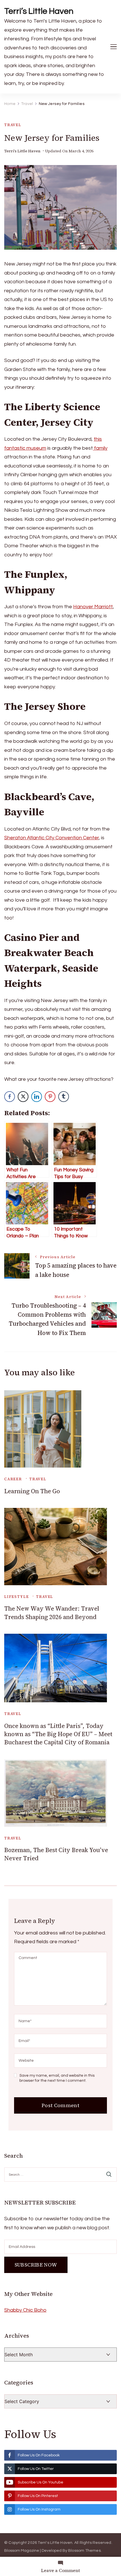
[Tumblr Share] (64, 1097)
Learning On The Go (32, 1491)
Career (13, 1479)
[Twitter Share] (23, 1097)
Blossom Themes (84, 2551)
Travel (13, 125)
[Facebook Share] (10, 1097)
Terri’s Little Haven (39, 11)
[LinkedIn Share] (37, 1097)
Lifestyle (16, 1597)
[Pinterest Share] (50, 1097)
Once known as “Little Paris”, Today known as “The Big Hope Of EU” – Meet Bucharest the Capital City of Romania (58, 1734)
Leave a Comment (60, 2570)
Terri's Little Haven (22, 151)
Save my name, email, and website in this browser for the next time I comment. (57, 2078)
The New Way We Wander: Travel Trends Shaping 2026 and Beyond (52, 1613)
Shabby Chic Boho (25, 2310)
